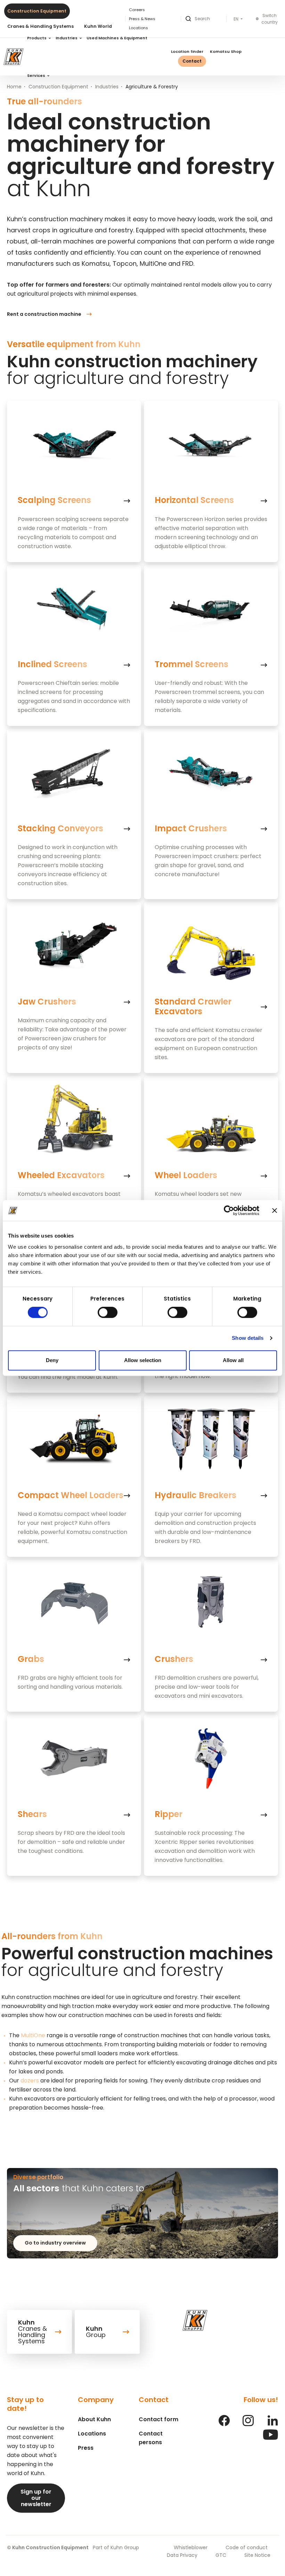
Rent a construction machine (44, 314)
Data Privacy (182, 2555)
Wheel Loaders (186, 1175)
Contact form (158, 2419)
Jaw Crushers (47, 1002)
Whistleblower (191, 2547)
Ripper (169, 1814)
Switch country (270, 19)
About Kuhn (94, 2419)
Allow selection (143, 1360)
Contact (192, 61)
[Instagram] (248, 2424)
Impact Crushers (191, 829)
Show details (248, 1338)
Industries (67, 38)
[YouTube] (271, 2438)
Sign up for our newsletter (36, 2498)
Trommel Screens (192, 664)
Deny (52, 1360)
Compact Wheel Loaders (71, 1495)
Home (14, 87)
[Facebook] (224, 2424)
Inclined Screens (52, 664)
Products (37, 38)
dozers (30, 2081)
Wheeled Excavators (61, 1175)
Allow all (233, 1360)
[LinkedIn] (272, 2424)
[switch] (108, 1312)
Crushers (174, 1659)
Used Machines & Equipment (117, 38)
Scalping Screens (54, 500)
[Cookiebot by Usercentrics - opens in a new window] (229, 1210)
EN (237, 19)
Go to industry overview (55, 2243)
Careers (137, 10)
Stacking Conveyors (60, 829)
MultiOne (33, 2035)
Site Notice (257, 2555)
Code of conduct (247, 2547)
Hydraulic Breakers (196, 1495)
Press (86, 2448)
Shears (32, 1814)
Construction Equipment (37, 11)
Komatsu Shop (226, 51)
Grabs (31, 1659)
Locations (92, 2434)
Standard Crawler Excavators (193, 1007)
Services (37, 75)
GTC (221, 2555)
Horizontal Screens (194, 500)
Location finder (187, 51)
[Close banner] (275, 1210)
